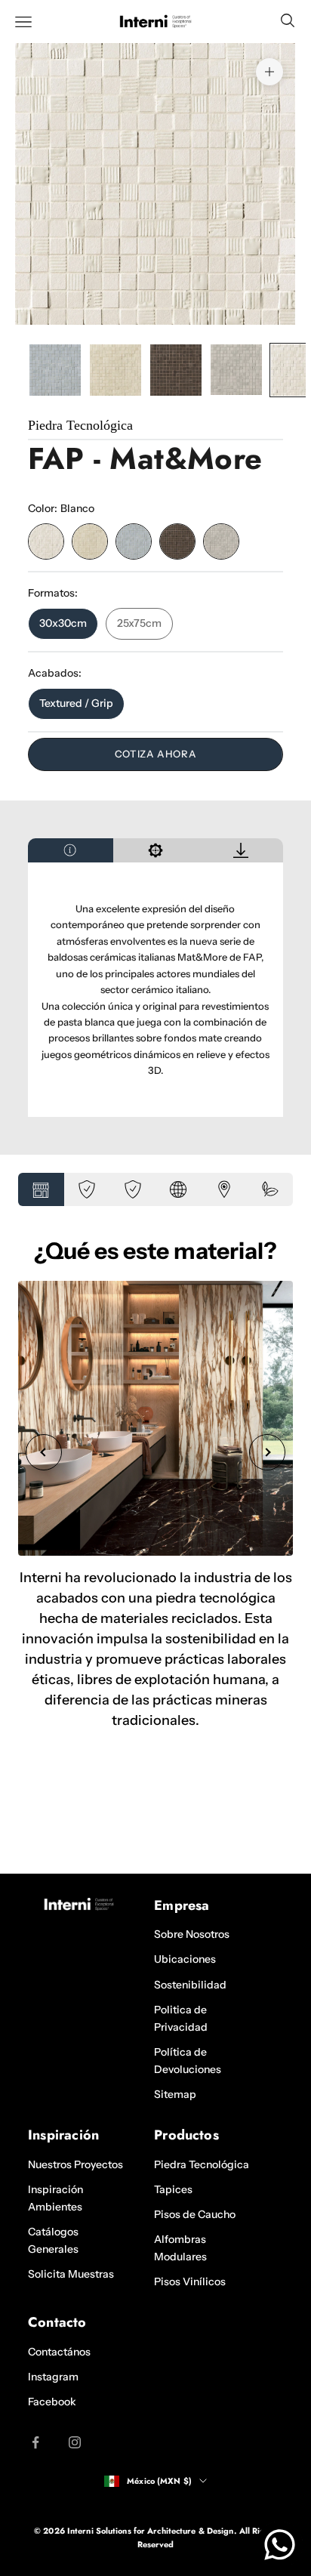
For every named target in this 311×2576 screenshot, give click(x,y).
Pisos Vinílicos (190, 2281)
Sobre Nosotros (192, 1934)
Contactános (59, 2352)
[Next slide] (267, 1452)
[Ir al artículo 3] (176, 370)
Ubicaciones (185, 1959)
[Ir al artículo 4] (236, 370)
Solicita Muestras (71, 2274)
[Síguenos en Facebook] (35, 2442)
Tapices (173, 2189)
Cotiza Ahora (156, 754)
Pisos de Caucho (195, 2214)
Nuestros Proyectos (75, 2164)
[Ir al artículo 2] (115, 370)
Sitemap (175, 2094)
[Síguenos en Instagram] (75, 2442)
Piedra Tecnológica (202, 2164)
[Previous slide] (44, 1452)
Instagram (53, 2377)
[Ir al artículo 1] (55, 370)
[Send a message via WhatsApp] (280, 2545)
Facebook (52, 2402)
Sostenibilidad (190, 1985)
